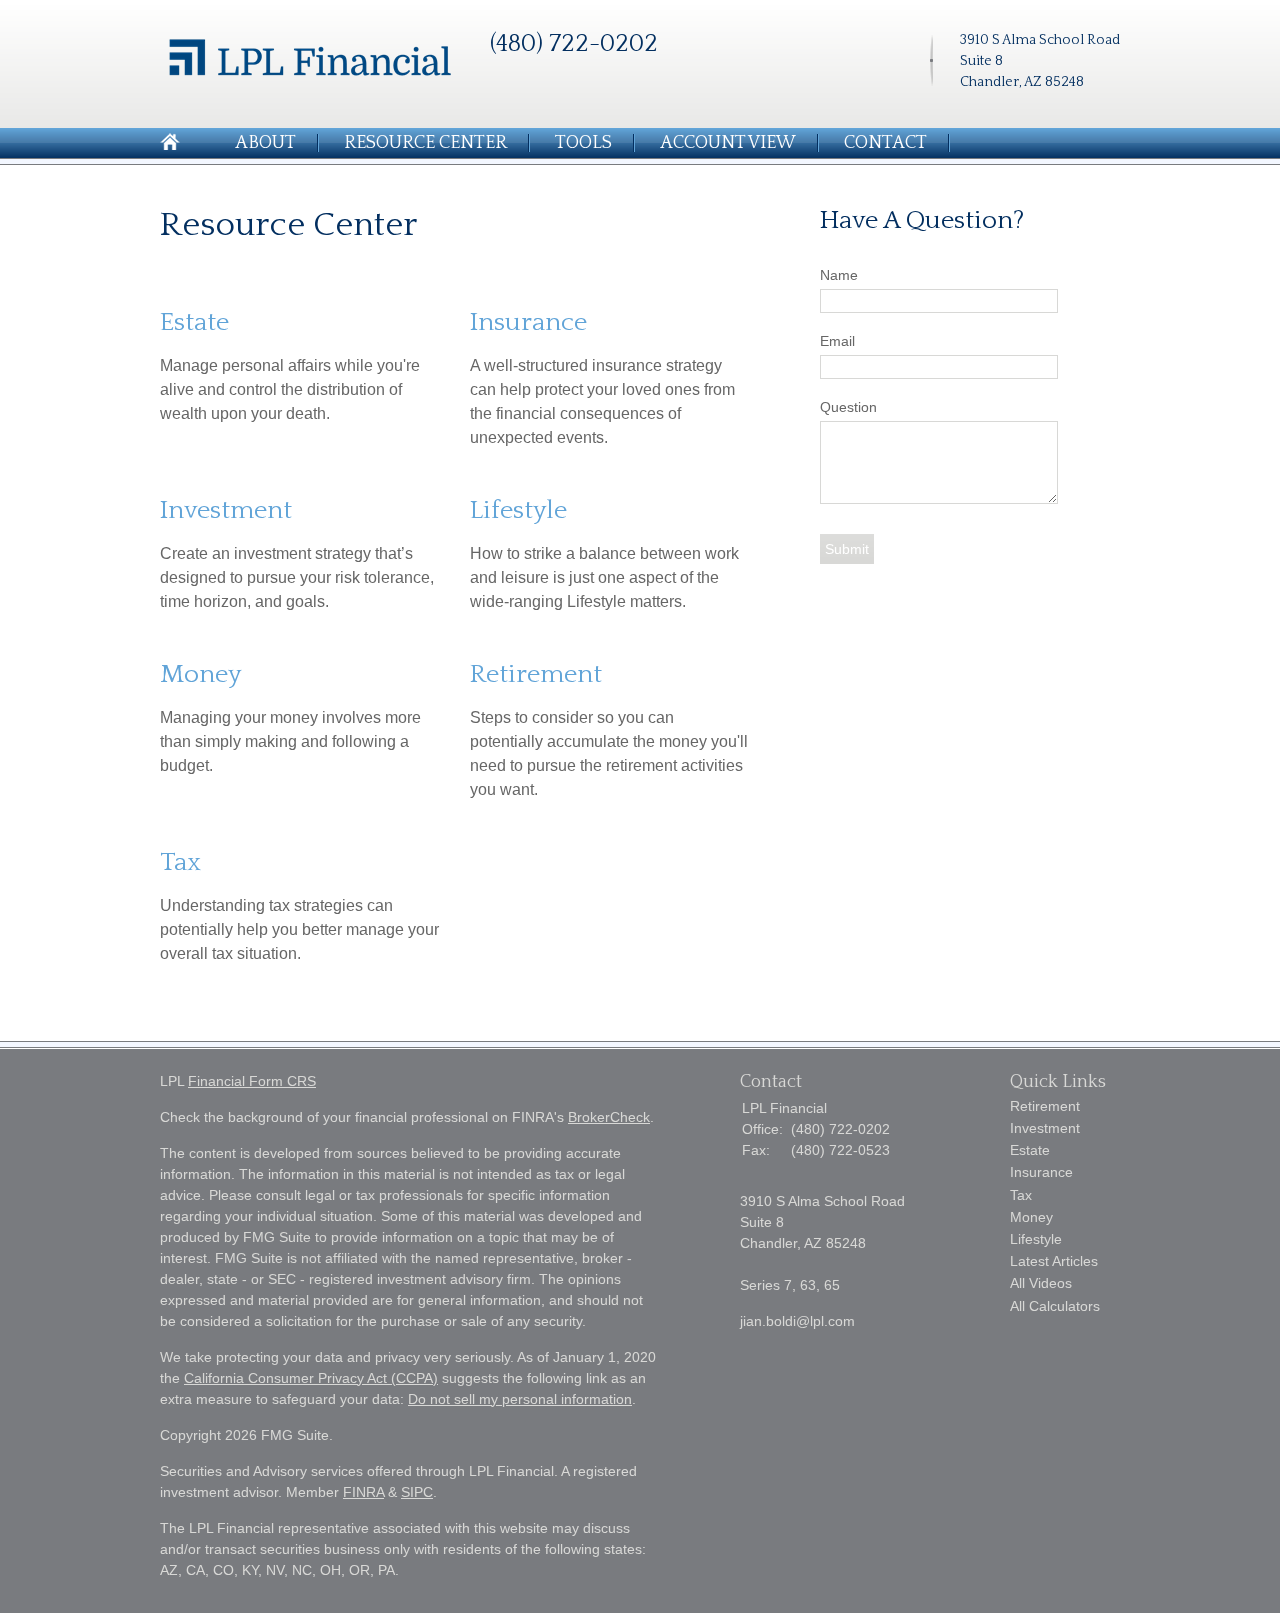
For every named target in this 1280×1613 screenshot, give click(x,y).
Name (839, 275)
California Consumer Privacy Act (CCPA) (311, 1378)
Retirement (536, 674)
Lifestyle (518, 510)
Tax (180, 862)
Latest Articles (1054, 1261)
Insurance (528, 322)
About (265, 143)
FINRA (363, 1492)
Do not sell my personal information (520, 1399)
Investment (226, 510)
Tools (583, 143)
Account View (728, 143)
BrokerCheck (609, 1117)
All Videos (1041, 1283)
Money (200, 674)
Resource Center (425, 143)
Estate (194, 322)
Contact (885, 143)
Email (837, 341)
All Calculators (1055, 1306)
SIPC (417, 1492)
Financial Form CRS (252, 1081)
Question (848, 407)
